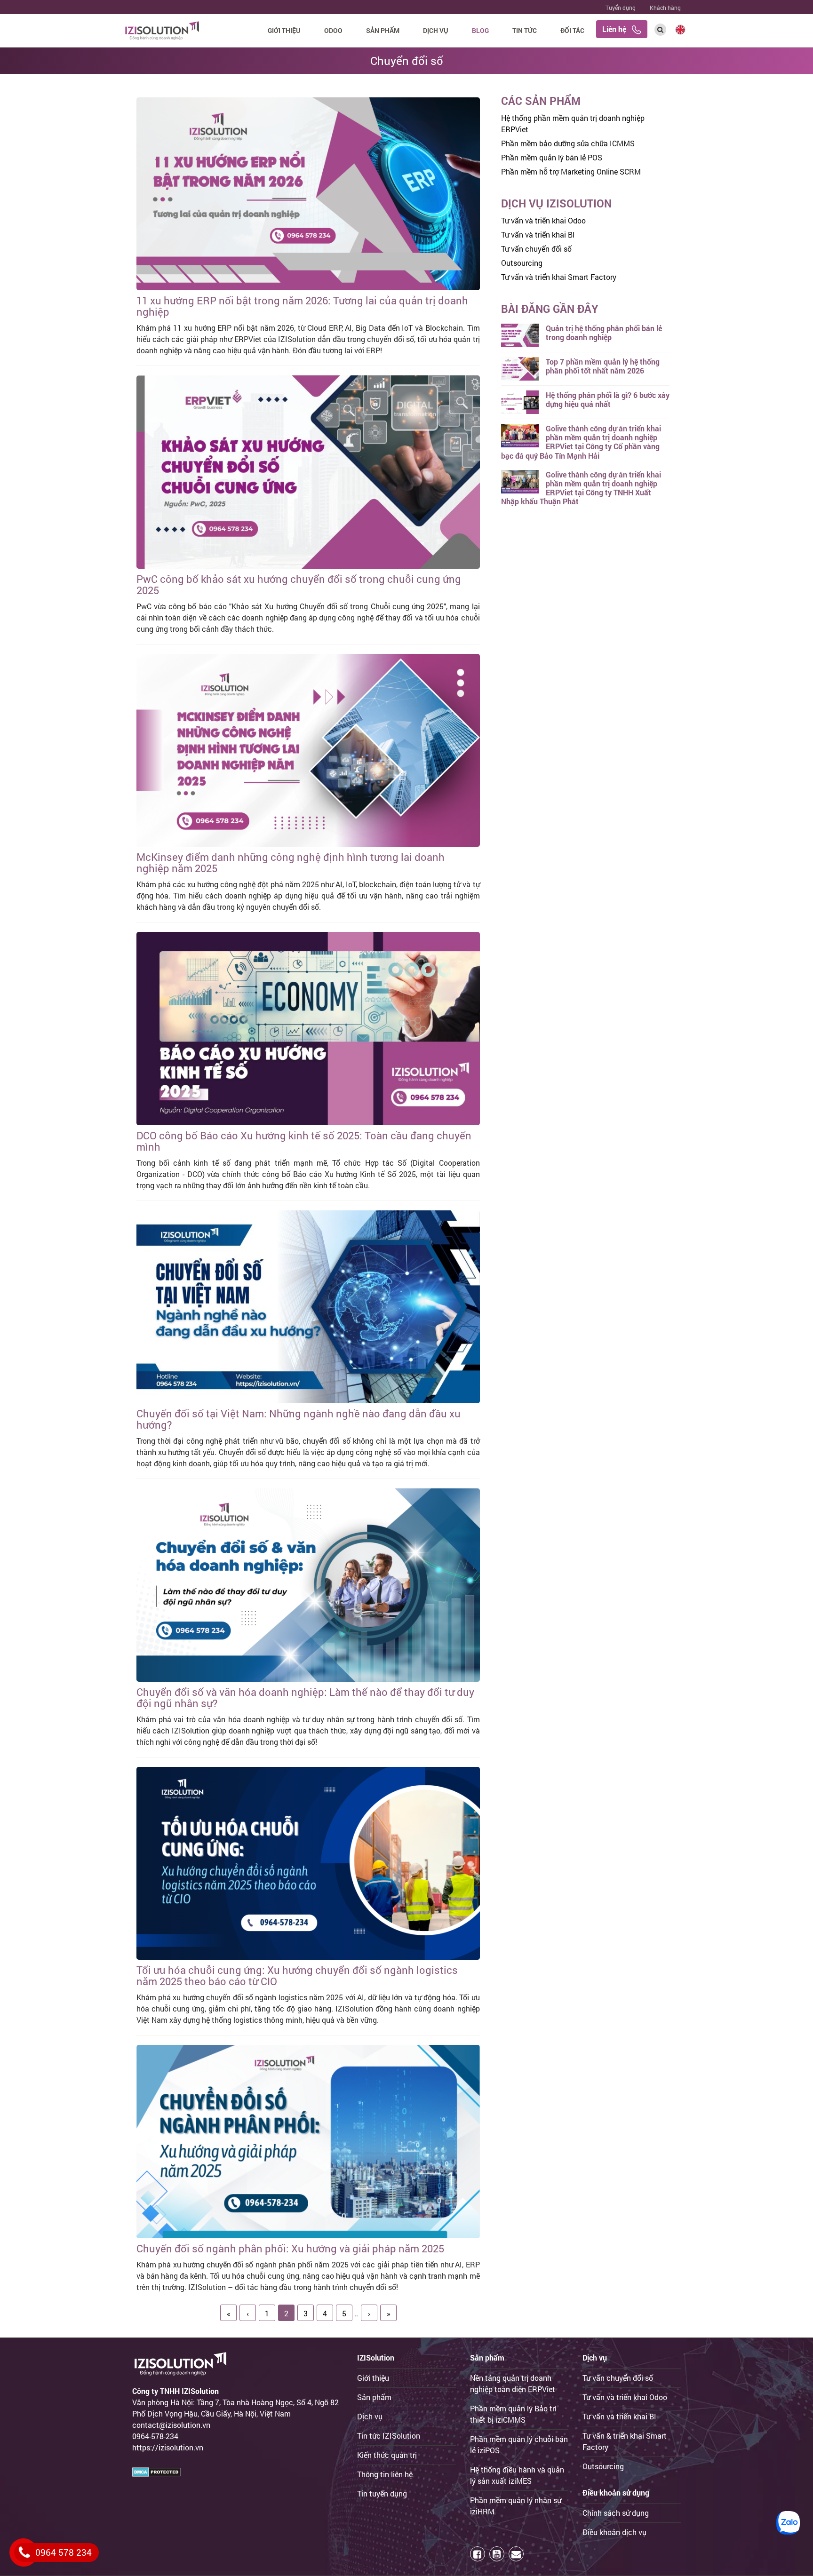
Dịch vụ (436, 30)
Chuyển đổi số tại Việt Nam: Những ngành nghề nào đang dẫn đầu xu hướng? (299, 1419)
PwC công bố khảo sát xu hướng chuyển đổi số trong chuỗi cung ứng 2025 (299, 584)
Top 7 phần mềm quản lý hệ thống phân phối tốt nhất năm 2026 (603, 366)
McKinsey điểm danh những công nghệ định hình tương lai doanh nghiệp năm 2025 (291, 863)
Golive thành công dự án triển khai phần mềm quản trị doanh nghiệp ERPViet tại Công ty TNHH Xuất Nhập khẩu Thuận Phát (581, 488)
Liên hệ (617, 29)
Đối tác (572, 30)
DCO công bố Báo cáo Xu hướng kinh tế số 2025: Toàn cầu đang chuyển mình (304, 1141)
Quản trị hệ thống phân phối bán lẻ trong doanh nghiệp (604, 333)
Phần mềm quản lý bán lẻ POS (552, 157)
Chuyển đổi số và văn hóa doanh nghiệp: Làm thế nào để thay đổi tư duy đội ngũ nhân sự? (305, 1697)
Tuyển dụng (621, 8)
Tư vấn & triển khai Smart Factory (625, 2441)
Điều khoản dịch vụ (614, 2532)
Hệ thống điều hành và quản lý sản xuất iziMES (517, 2475)
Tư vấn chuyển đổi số (536, 249)
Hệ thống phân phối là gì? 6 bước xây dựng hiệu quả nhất (608, 399)
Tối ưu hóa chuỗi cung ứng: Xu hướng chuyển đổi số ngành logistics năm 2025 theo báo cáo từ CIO (297, 1976)
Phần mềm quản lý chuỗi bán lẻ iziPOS (519, 2445)
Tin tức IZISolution (389, 2436)
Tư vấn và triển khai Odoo (543, 220)
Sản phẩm (383, 30)
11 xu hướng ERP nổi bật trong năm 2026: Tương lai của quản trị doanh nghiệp (302, 306)
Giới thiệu (284, 30)
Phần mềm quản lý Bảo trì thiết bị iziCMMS (513, 2414)
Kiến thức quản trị (387, 2455)
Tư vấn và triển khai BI (538, 235)
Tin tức (525, 30)
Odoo (333, 30)
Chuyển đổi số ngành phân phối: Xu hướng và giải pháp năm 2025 (290, 2248)
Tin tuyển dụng (382, 2493)
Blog (480, 30)
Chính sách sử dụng (616, 2513)
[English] (680, 28)
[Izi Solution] (162, 29)
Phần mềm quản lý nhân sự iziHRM (516, 2506)
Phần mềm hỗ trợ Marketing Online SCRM (571, 171)
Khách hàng (665, 8)
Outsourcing (522, 263)
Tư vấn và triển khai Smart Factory (559, 277)
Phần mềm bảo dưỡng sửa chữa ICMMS (568, 143)
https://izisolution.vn (168, 2447)
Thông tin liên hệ (385, 2474)
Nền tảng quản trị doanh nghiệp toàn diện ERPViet (513, 2383)
